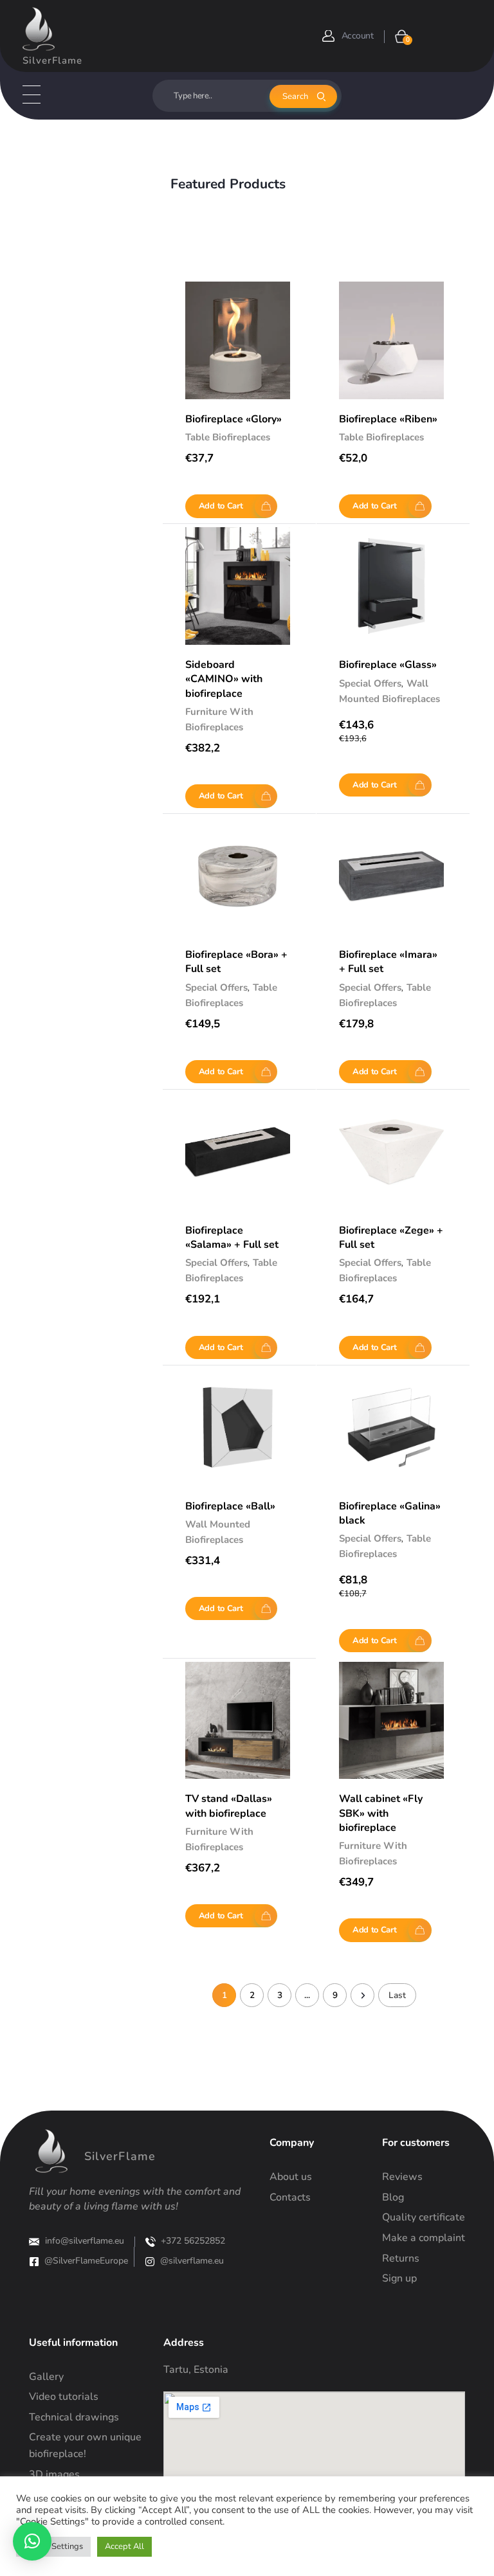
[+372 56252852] (151, 2242)
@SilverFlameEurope (86, 2261)
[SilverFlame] (39, 29)
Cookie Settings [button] (53, 2546)
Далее (362, 1995)
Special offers (370, 683)
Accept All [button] (124, 2546)
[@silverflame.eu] (150, 2262)
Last (397, 1995)
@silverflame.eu (192, 2261)
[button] (32, 2541)
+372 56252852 (193, 2241)
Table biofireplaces (228, 437)
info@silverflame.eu (85, 2241)
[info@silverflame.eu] (34, 2242)
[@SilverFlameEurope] (34, 2262)
